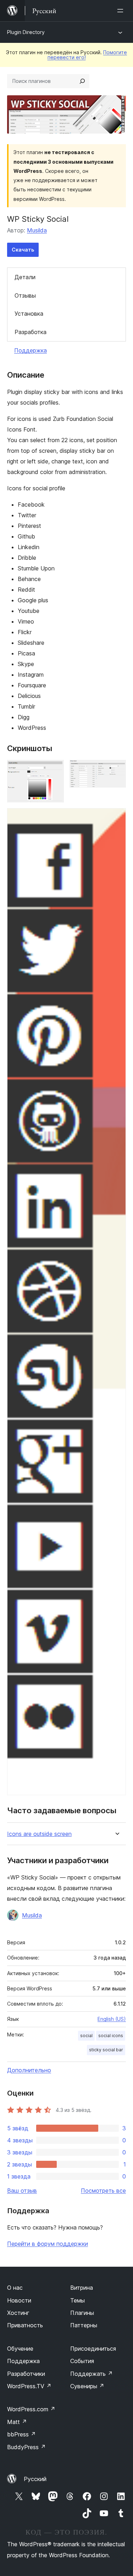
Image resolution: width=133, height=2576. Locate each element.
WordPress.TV (29, 2386)
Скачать (23, 250)
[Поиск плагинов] (82, 81)
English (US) (112, 2019)
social (86, 2036)
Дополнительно (29, 2070)
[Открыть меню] (122, 11)
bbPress (21, 2434)
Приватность (25, 2325)
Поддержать (92, 2374)
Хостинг (18, 2313)
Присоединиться (93, 2349)
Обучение (20, 2349)
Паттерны (84, 2325)
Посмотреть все (103, 2191)
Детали (25, 277)
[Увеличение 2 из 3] (116, 770)
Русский (35, 2479)
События (82, 2361)
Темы (77, 2300)
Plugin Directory (26, 32)
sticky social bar (106, 2050)
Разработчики (26, 2374)
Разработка (31, 332)
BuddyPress (26, 2447)
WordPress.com (31, 2409)
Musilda (37, 230)
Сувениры (87, 2386)
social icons (111, 2036)
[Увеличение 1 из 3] (54, 770)
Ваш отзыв (22, 2191)
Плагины (82, 2313)
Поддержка (31, 350)
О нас (15, 2288)
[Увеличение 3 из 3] (116, 818)
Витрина (82, 2288)
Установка (29, 314)
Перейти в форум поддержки (48, 2244)
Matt (17, 2422)
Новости (19, 2300)
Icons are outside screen (39, 1834)
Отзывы (25, 295)
